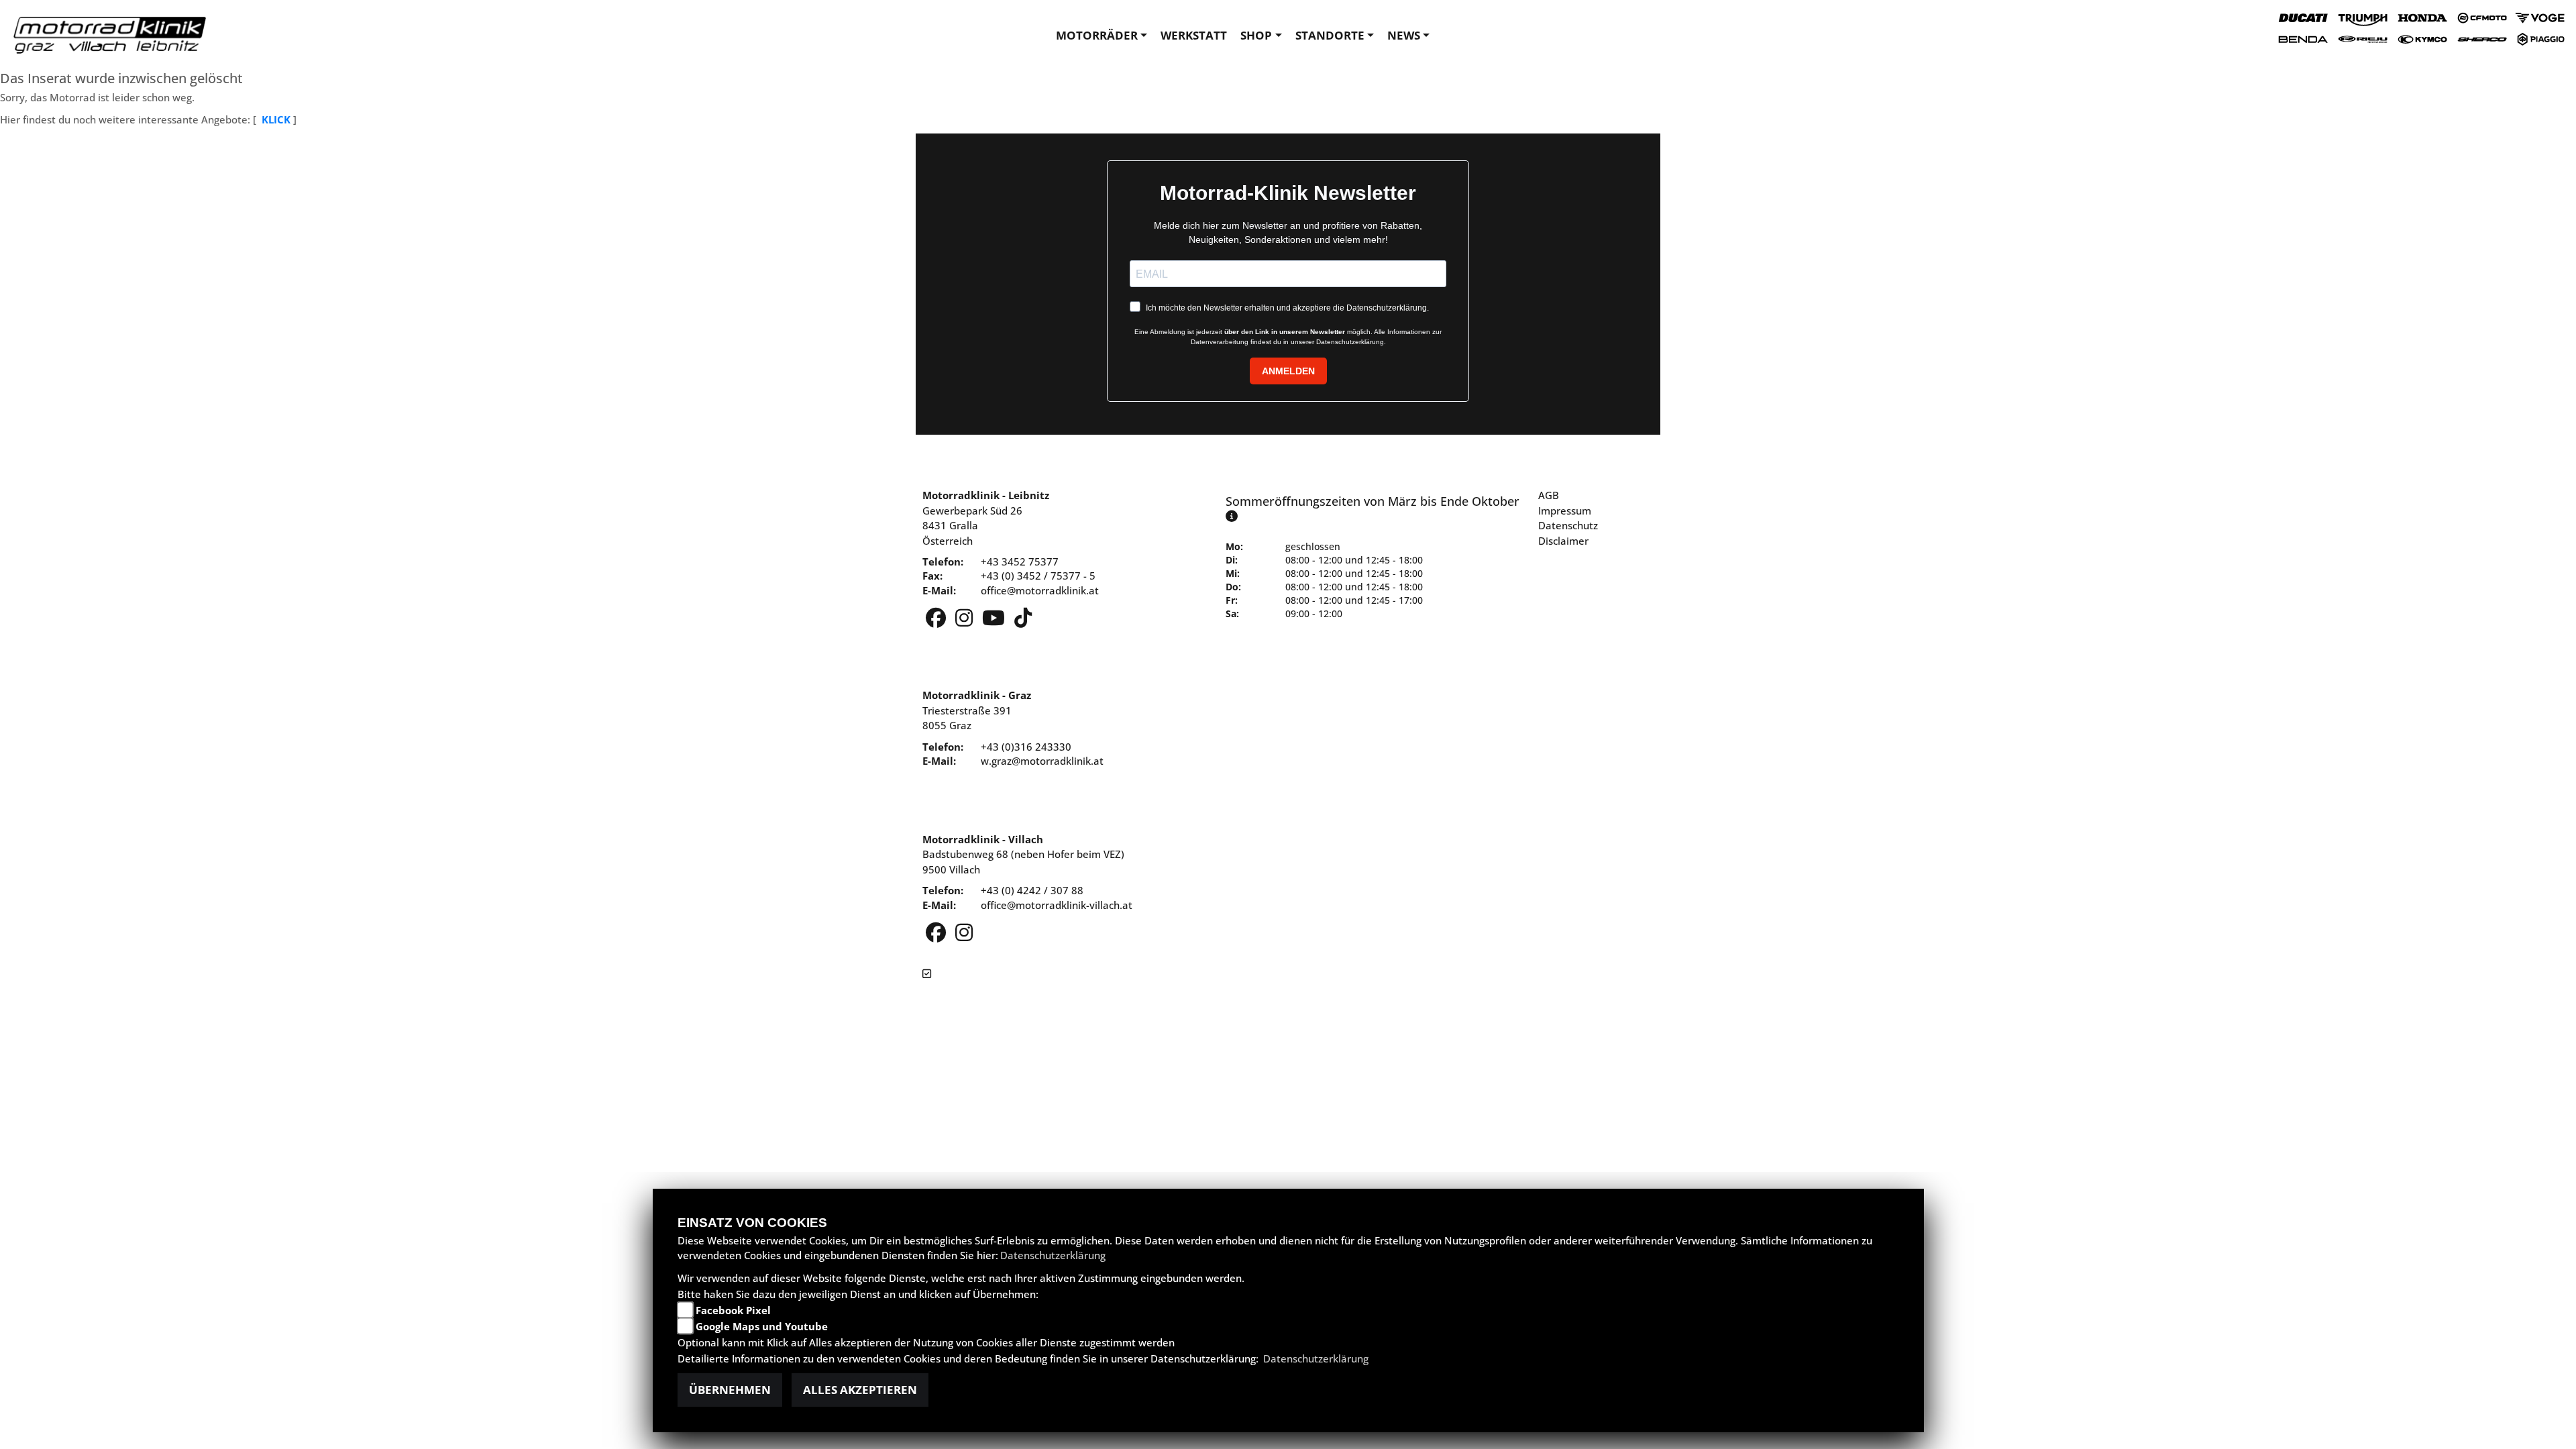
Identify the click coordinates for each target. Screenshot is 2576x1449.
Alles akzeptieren (860, 1390)
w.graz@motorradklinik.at (1042, 761)
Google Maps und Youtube (762, 1326)
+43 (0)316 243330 (1026, 747)
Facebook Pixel (733, 1310)
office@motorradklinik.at (1040, 590)
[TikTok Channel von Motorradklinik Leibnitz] (1023, 621)
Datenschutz (1568, 525)
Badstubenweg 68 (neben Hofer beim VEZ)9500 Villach (1023, 854)
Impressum (1565, 511)
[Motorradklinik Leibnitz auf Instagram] (965, 621)
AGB (1549, 495)
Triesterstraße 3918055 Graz (977, 710)
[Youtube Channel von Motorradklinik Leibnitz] (995, 621)
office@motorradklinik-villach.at (1057, 905)
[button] (1102, 36)
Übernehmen (730, 1390)
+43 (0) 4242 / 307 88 (1032, 890)
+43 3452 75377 (1020, 561)
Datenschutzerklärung (1053, 1255)
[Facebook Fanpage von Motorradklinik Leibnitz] (937, 621)
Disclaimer (1563, 541)
